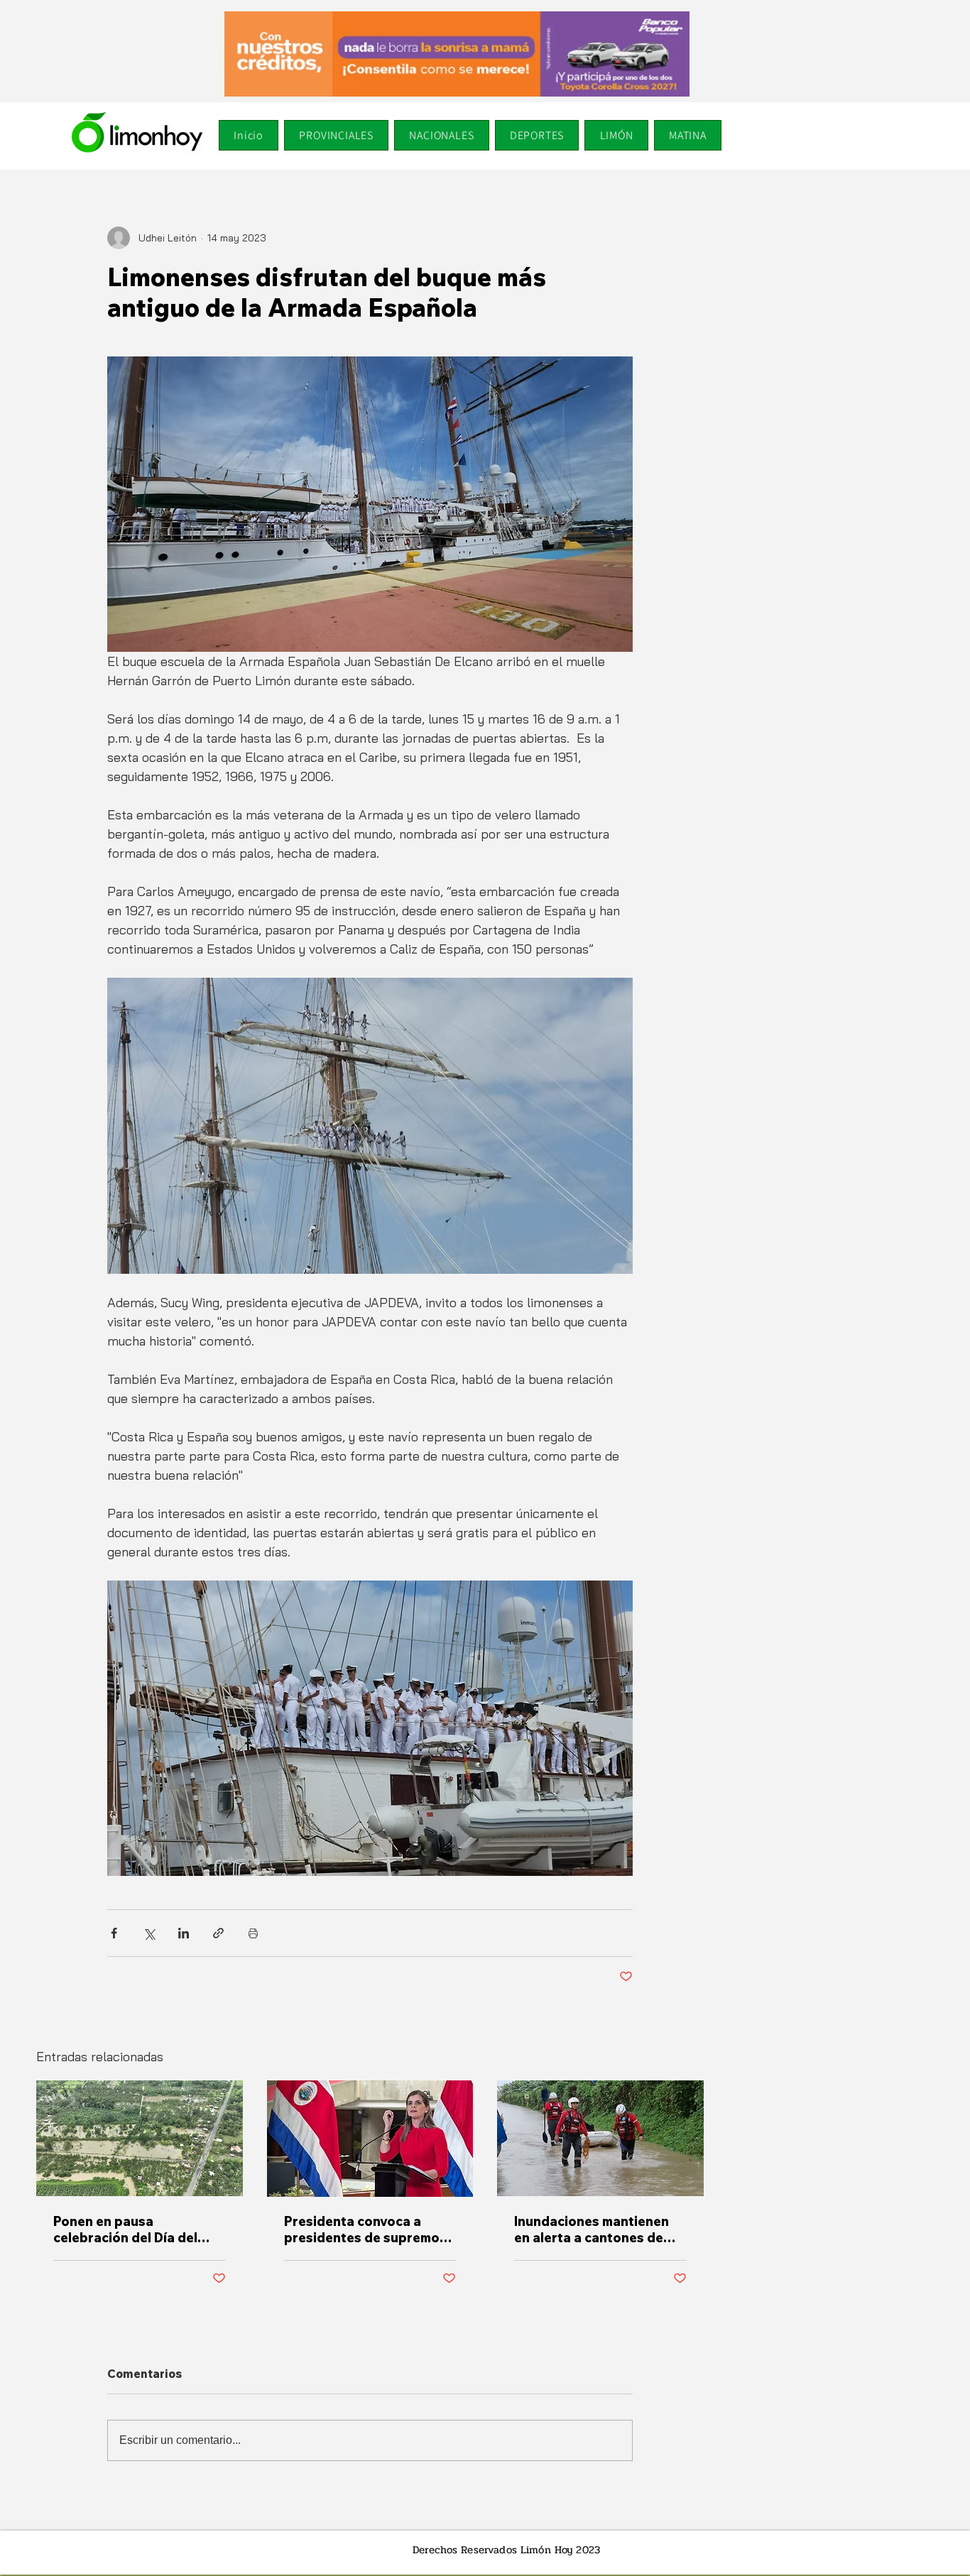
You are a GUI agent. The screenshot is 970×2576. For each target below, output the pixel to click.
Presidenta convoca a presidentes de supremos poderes (365, 2230)
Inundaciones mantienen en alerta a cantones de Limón (592, 2230)
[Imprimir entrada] (253, 1933)
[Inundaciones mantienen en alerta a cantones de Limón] (600, 2138)
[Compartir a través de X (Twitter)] (149, 1933)
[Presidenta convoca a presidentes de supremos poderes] (370, 2139)
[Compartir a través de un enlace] (218, 1933)
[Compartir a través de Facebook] (114, 1933)
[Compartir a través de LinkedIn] (184, 1933)
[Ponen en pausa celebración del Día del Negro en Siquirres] (140, 2138)
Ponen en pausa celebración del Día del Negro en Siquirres (125, 2230)
